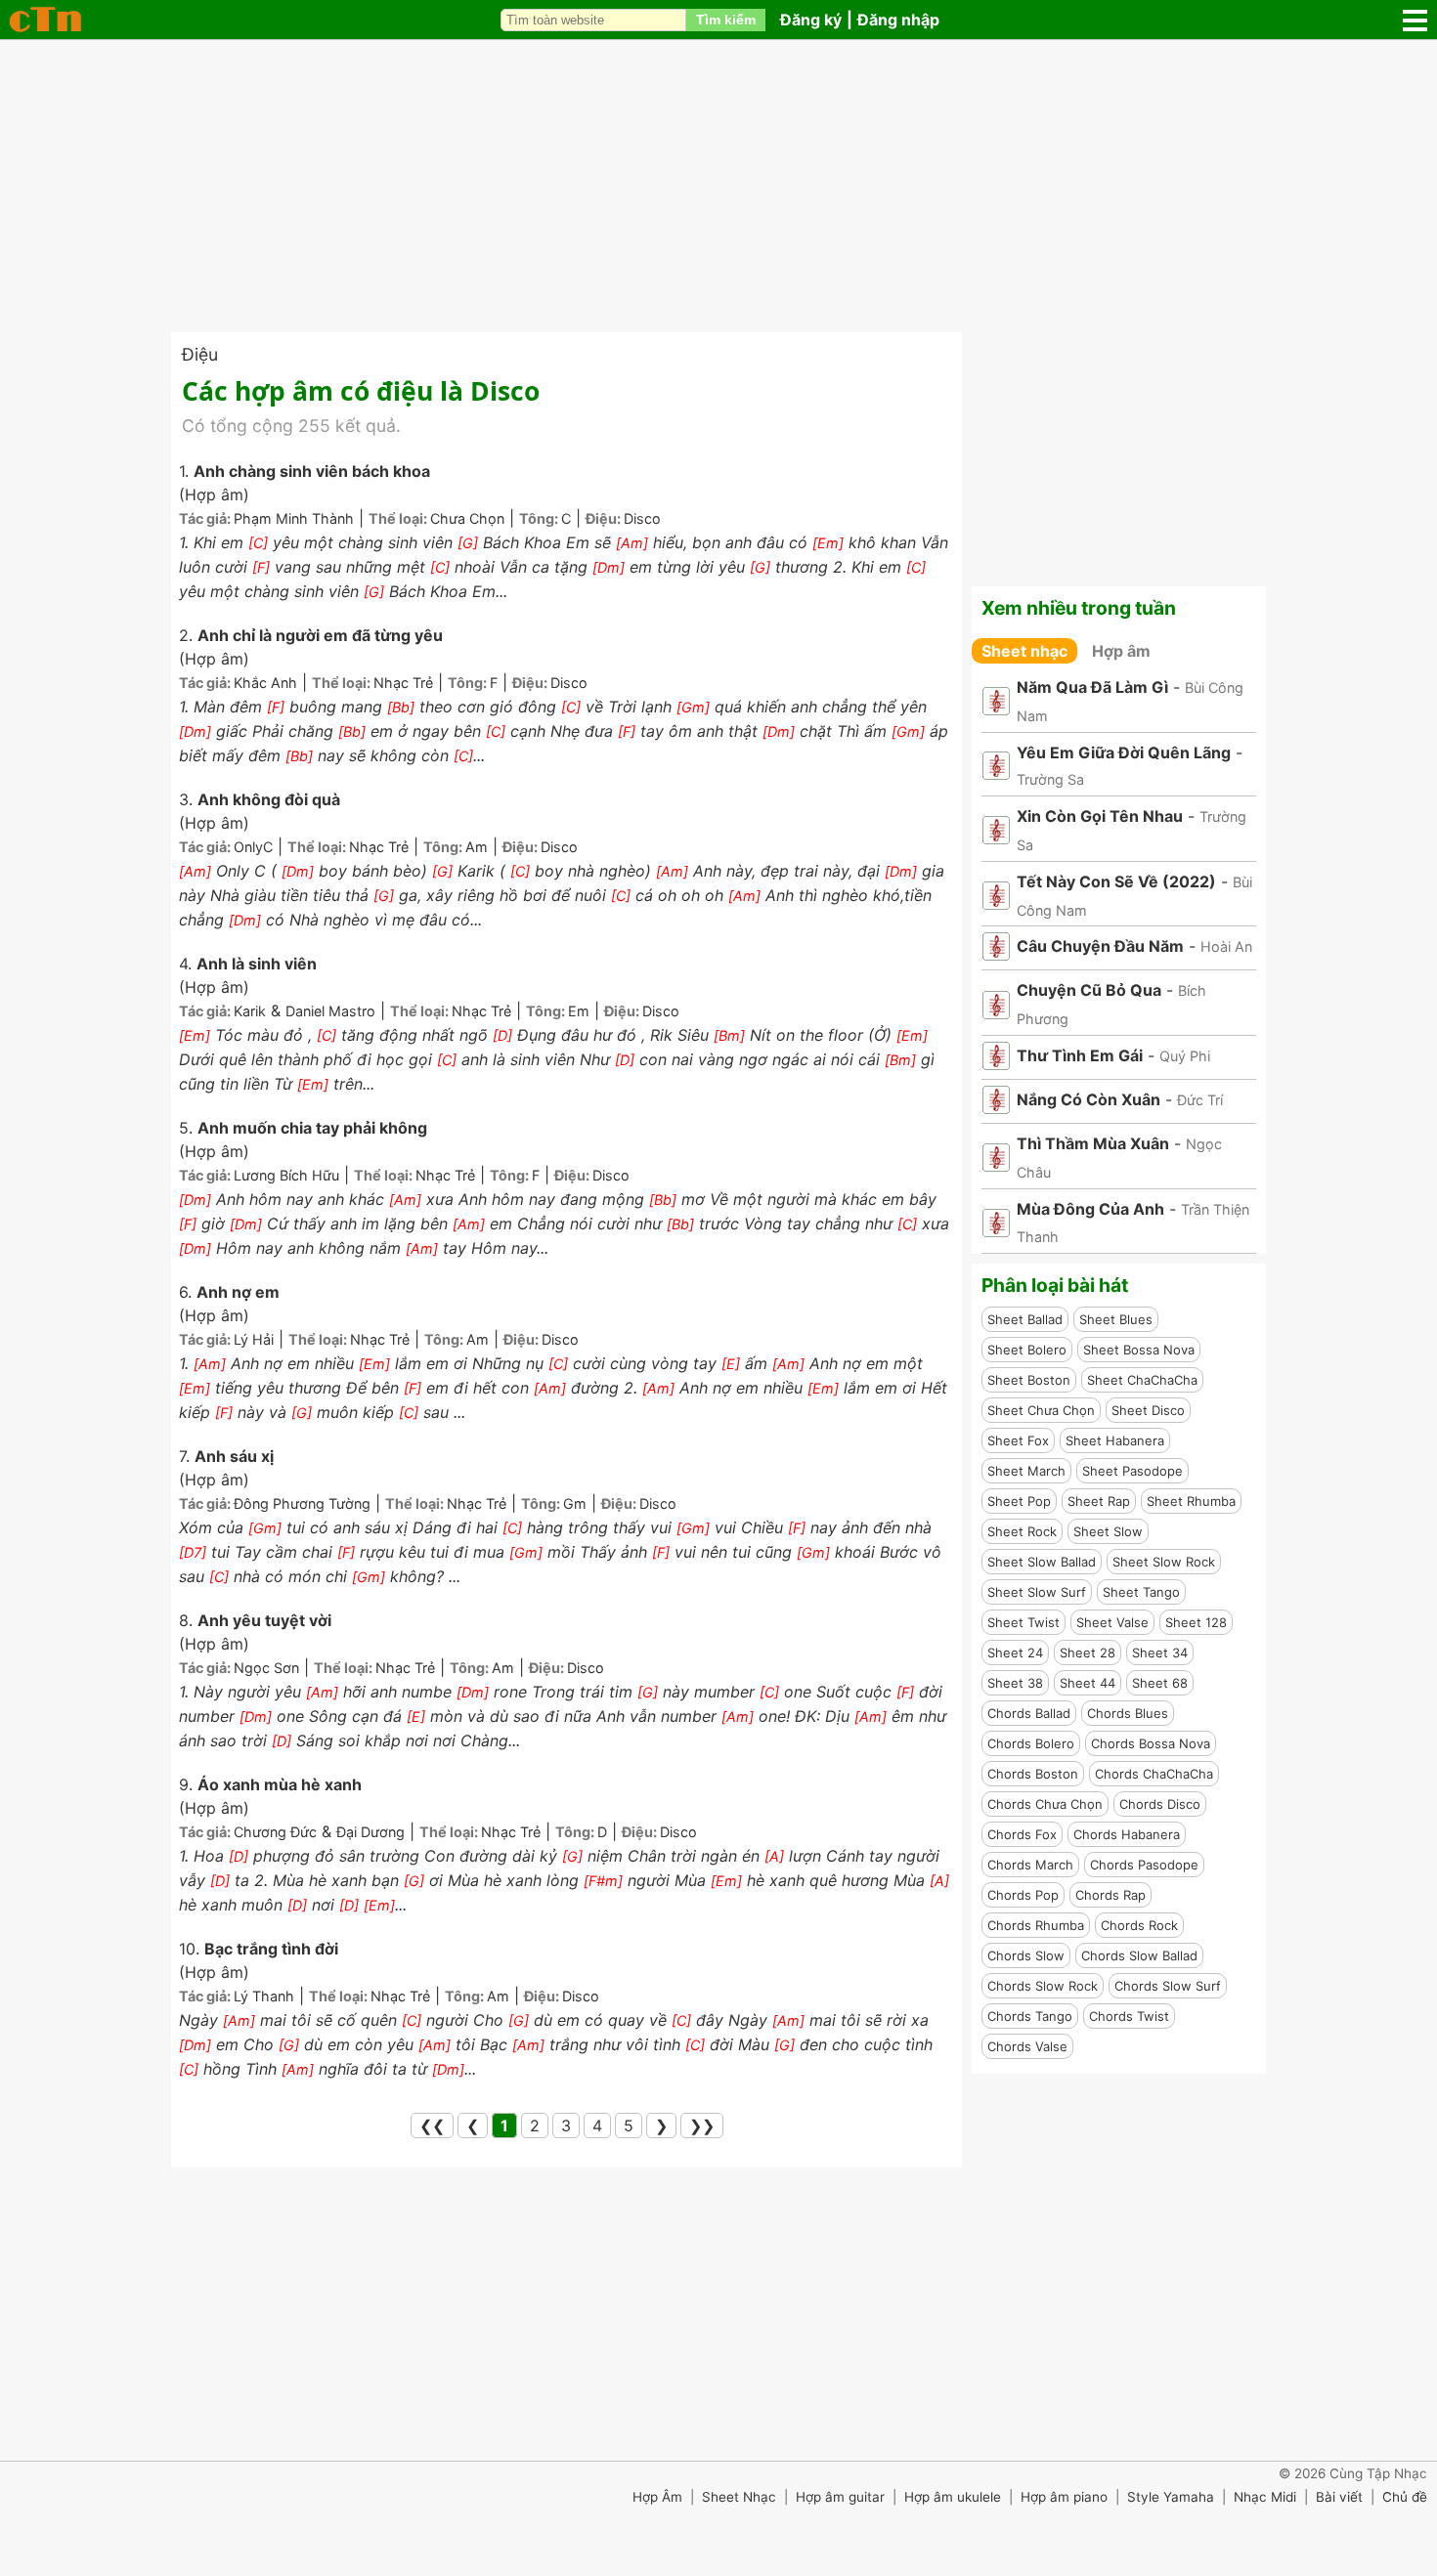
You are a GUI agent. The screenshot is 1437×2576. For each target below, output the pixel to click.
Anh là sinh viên (257, 964)
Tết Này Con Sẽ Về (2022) (1116, 881)
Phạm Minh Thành (294, 518)
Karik (250, 1011)
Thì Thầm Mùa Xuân (1093, 1143)
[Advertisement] (718, 186)
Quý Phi (1185, 1056)
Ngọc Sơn (266, 1668)
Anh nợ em (238, 1292)
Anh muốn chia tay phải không (312, 1128)
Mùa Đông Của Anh (1090, 1209)
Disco (642, 518)
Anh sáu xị (234, 1456)
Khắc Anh (265, 683)
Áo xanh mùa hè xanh (280, 1784)
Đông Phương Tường (302, 1503)
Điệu (200, 354)
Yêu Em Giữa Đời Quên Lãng (1124, 752)
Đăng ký (811, 20)
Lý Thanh (264, 1996)
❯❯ (702, 2125)
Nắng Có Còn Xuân (1089, 1099)
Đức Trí (1200, 1100)
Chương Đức (275, 1832)
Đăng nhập (898, 20)
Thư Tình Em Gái (1080, 1055)
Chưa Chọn (467, 518)
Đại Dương (370, 1832)
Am (477, 847)
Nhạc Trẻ (403, 683)
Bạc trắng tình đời (271, 1949)
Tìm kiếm (726, 20)
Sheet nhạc (1024, 651)
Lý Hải (254, 1339)
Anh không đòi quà (269, 799)
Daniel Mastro (330, 1011)
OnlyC (253, 847)
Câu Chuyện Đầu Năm (1100, 946)
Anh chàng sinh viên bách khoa (312, 471)
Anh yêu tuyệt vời (264, 1620)
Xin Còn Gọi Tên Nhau (1100, 816)
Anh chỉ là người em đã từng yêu (320, 635)
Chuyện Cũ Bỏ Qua (1089, 990)
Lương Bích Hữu (286, 1175)
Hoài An (1226, 946)
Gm (575, 1503)
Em (579, 1011)
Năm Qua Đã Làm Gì (1092, 687)
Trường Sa (1050, 779)
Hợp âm (1121, 651)
